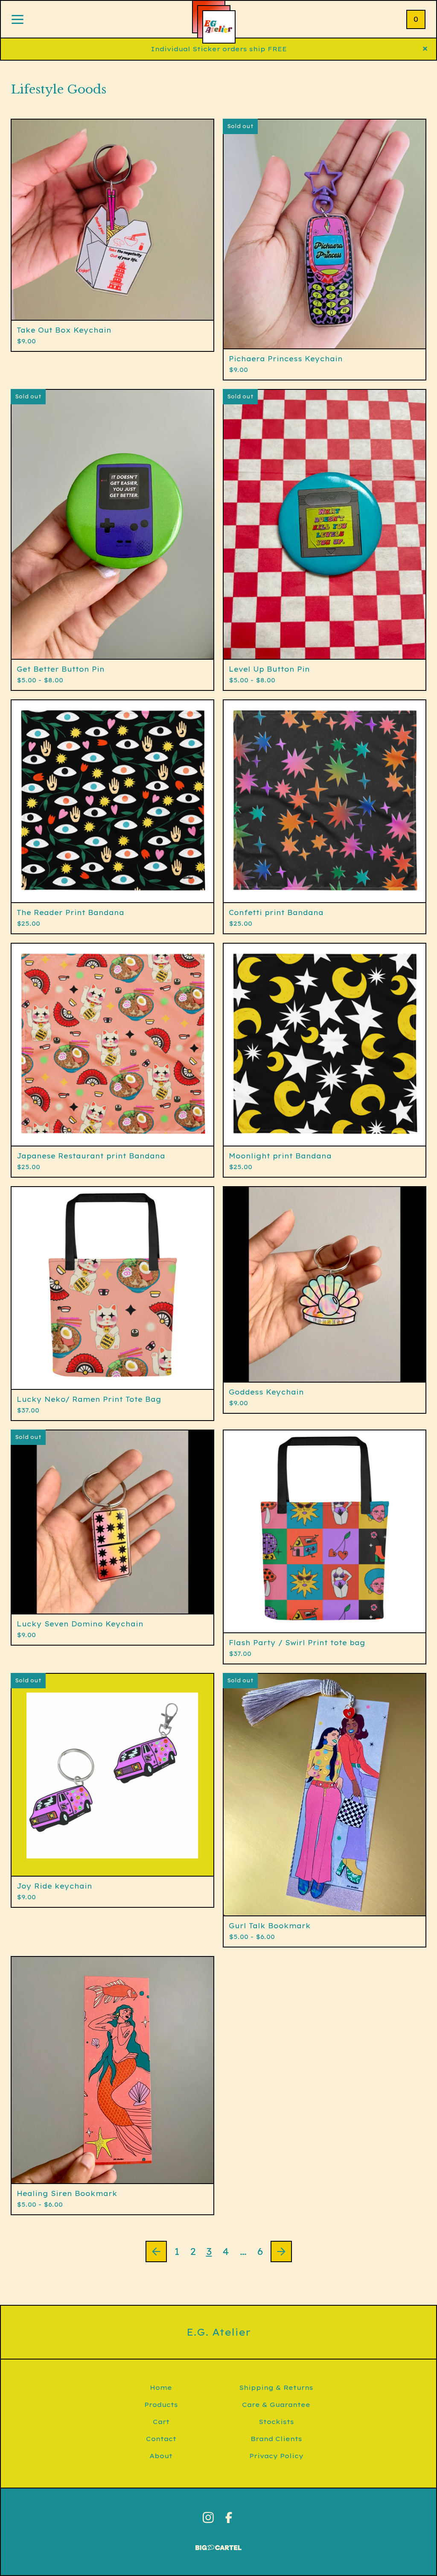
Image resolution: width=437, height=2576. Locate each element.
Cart (161, 2422)
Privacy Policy (276, 2456)
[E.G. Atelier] (219, 27)
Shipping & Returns (276, 2387)
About (161, 2456)
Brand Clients (276, 2439)
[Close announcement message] (425, 49)
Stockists (276, 2422)
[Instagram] (208, 2518)
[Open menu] (17, 20)
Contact (161, 2439)
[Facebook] (229, 2518)
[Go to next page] (281, 2251)
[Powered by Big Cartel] (218, 2544)
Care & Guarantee (276, 2405)
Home (161, 2387)
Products (161, 2405)
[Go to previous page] (156, 2251)
